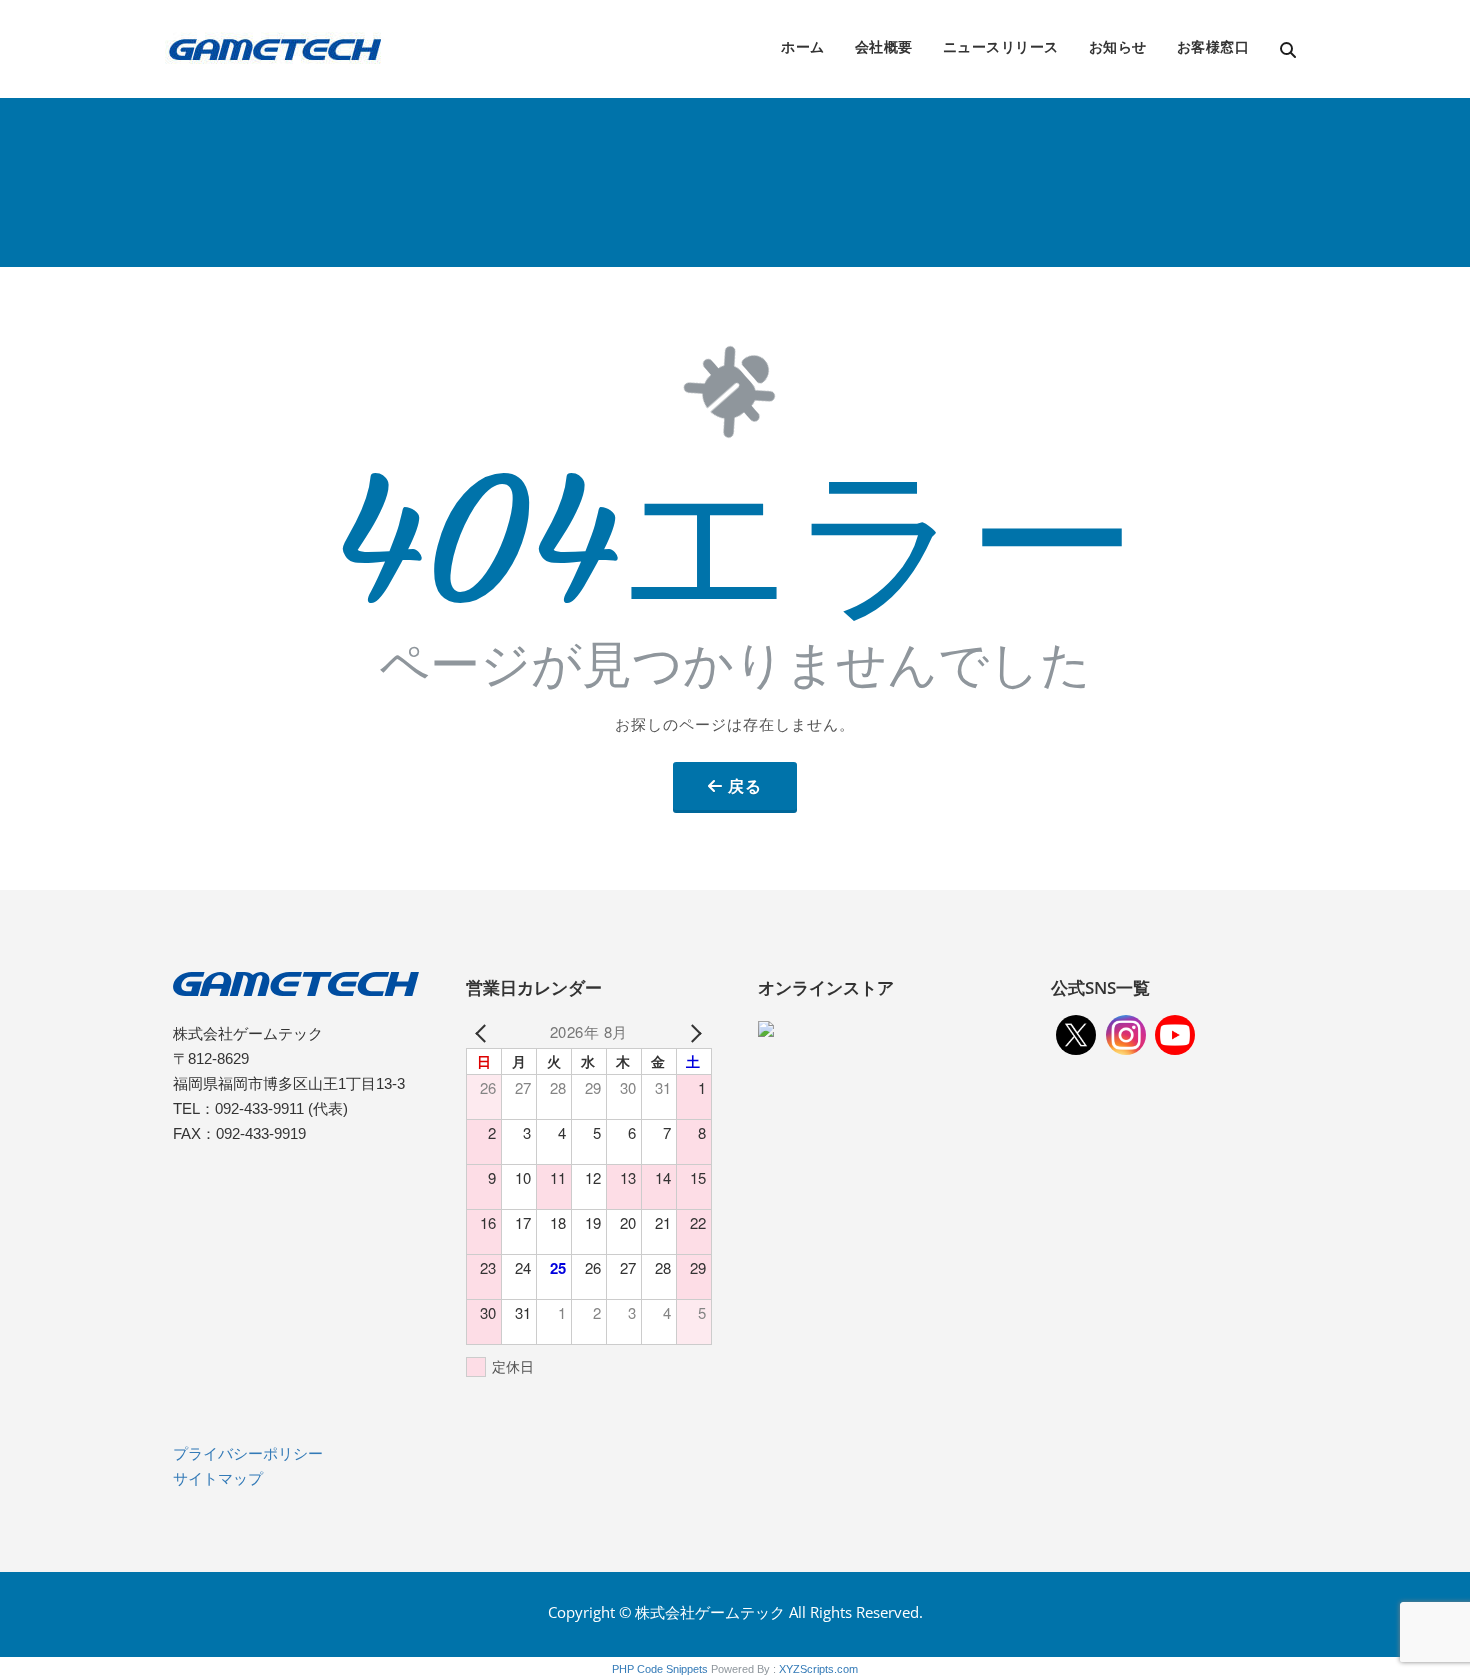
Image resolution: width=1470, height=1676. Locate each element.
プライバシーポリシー (248, 1453)
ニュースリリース (1001, 46)
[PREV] (485, 1031)
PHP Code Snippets (660, 1669)
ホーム (803, 46)
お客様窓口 (1213, 46)
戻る (745, 786)
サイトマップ (218, 1478)
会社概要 (884, 46)
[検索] (1289, 50)
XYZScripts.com (818, 1669)
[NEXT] (693, 1031)
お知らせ (1118, 46)
